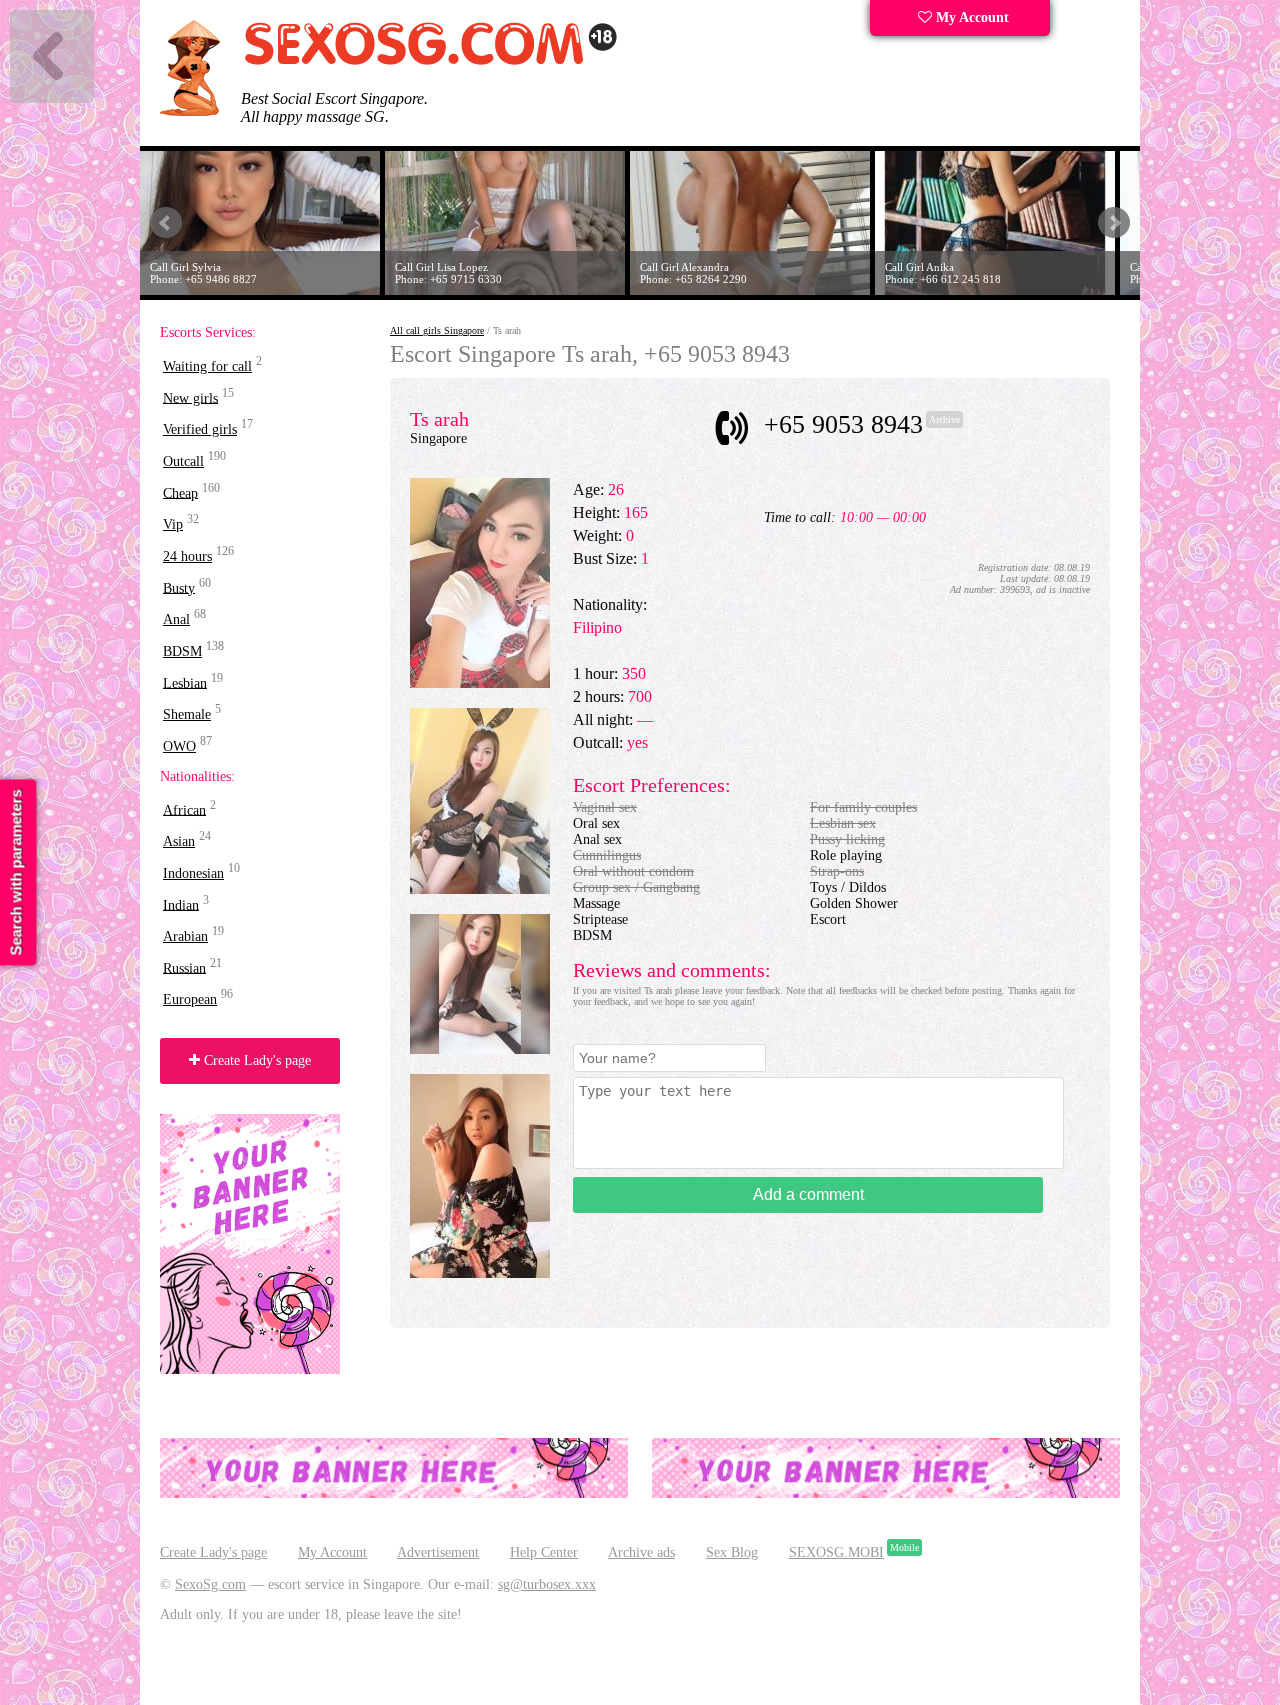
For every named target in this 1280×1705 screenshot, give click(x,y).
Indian (181, 904)
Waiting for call (207, 366)
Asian (179, 841)
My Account (970, 17)
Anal (176, 619)
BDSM (182, 651)
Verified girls (200, 429)
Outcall (183, 461)
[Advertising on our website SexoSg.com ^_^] (394, 1493)
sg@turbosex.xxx (547, 1584)
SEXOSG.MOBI (836, 1552)
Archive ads (641, 1552)
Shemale (187, 714)
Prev (166, 223)
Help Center (544, 1552)
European (190, 999)
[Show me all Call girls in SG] (430, 61)
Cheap (180, 492)
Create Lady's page (255, 1060)
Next (1114, 223)
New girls (190, 397)
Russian (184, 967)
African (184, 809)
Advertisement (438, 1552)
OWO (179, 746)
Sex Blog (732, 1552)
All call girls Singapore (437, 330)
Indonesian (193, 873)
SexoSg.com (210, 1584)
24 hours (187, 556)
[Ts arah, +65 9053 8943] (480, 683)
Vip (173, 524)
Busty (179, 587)
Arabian (185, 936)
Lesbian (185, 682)
